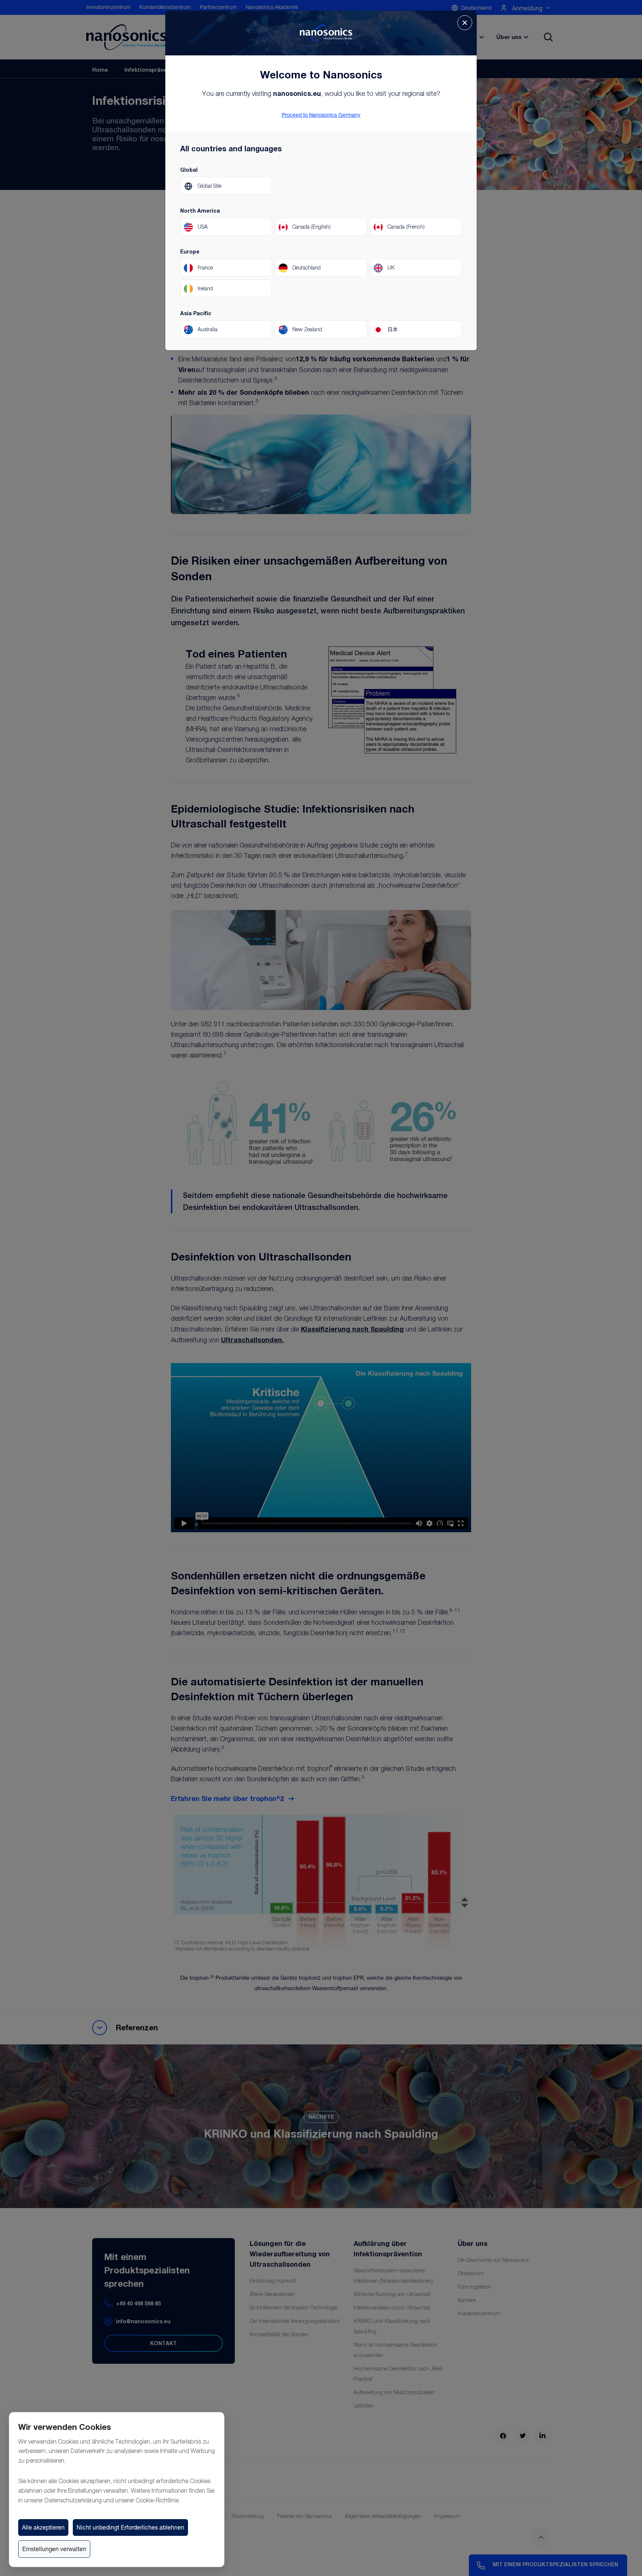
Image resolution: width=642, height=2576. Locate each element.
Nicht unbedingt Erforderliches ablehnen (130, 2527)
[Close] (465, 23)
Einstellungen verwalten (54, 2549)
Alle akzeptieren (43, 2527)
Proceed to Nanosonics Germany (321, 115)
